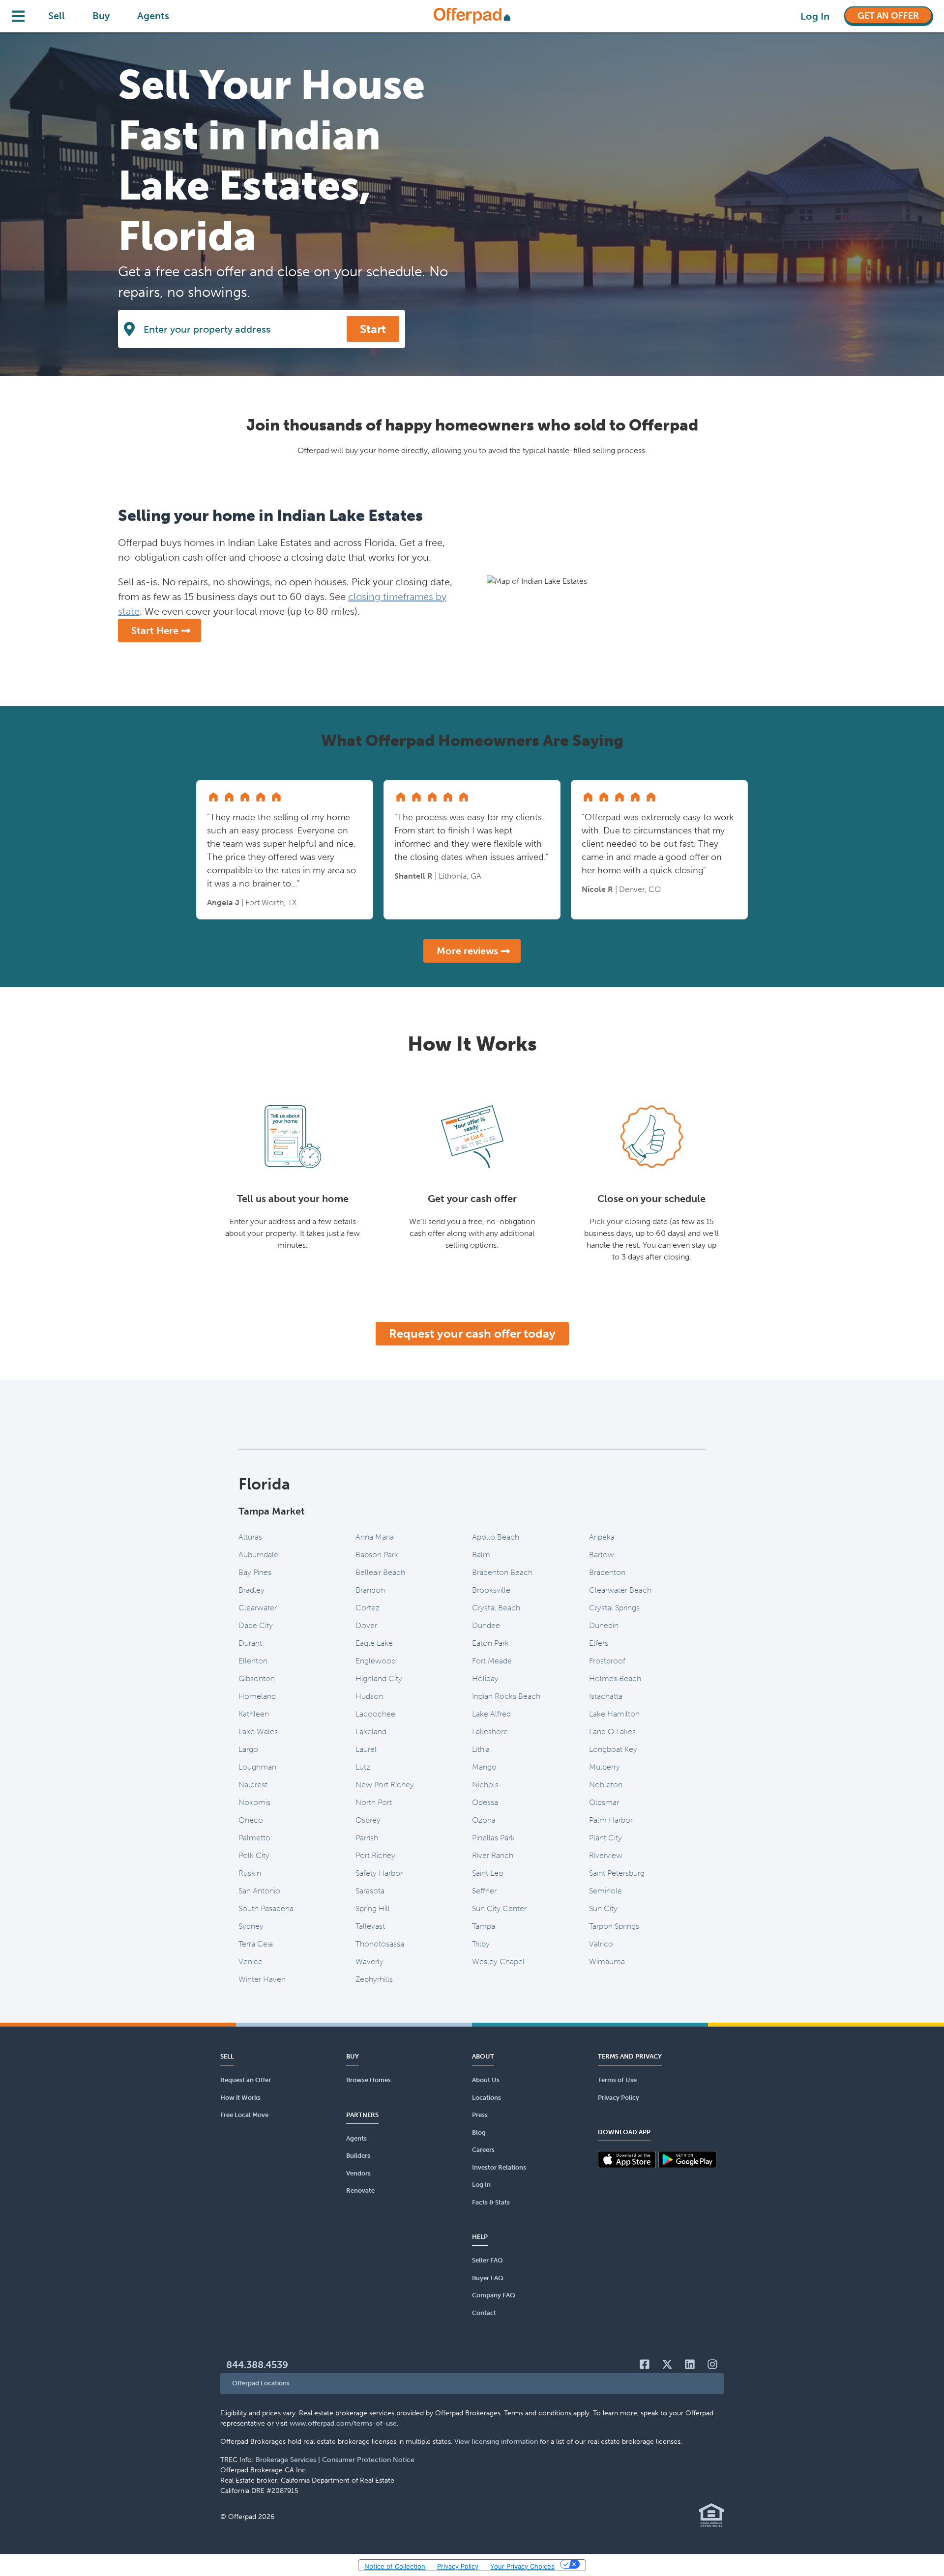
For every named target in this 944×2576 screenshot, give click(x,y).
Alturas (250, 1537)
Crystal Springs (614, 1608)
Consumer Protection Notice (368, 2460)
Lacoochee (375, 1714)
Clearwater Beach (620, 1590)
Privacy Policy (458, 2566)
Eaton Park (490, 1643)
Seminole (605, 1891)
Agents (153, 16)
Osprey (368, 1820)
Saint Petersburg (617, 1873)
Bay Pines (255, 1572)
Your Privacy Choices (522, 2566)
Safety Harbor (379, 1873)
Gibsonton (257, 1678)
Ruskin (250, 1873)
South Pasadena (266, 1908)
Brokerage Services (286, 2460)
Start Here (155, 630)
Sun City (603, 1908)
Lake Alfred (491, 1714)
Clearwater (258, 1608)
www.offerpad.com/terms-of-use (343, 2423)
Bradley (251, 1590)
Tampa (484, 1926)
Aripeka (602, 1537)
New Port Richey (385, 1785)
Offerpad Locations (261, 2383)
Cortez (368, 1608)
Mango (484, 1767)
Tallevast (370, 1926)
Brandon (370, 1590)
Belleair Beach (380, 1572)
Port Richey (375, 1855)
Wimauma (607, 1961)
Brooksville (491, 1590)
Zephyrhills (374, 1979)
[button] (472, 2384)
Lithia (481, 1749)
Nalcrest (253, 1785)
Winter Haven (262, 1979)
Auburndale (258, 1555)
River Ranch (493, 1855)
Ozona (484, 1820)
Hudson (369, 1696)
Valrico (601, 1944)
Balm (481, 1555)
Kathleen (254, 1714)
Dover (366, 1625)
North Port (374, 1802)
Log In (815, 16)
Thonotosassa (380, 1944)
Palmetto (254, 1838)
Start (373, 329)
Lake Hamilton (614, 1714)
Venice (251, 1961)
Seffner (484, 1891)
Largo (248, 1749)
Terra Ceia (256, 1944)
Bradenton (607, 1572)
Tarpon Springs (614, 1926)
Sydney (251, 1926)
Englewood (376, 1661)
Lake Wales (258, 1732)
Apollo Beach (496, 1537)
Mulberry (605, 1767)
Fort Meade (492, 1661)
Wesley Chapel (498, 1961)
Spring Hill (373, 1908)
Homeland (257, 1696)
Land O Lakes (612, 1732)
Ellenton (253, 1661)
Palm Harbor (611, 1820)
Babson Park (377, 1555)
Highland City (379, 1678)
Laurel (366, 1749)
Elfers (599, 1643)
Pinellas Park (493, 1838)
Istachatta (606, 1696)
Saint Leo (488, 1873)
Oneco (251, 1820)
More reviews (467, 951)
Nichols (485, 1785)
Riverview (606, 1855)
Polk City (254, 1855)
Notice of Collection (395, 2566)
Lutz (363, 1767)
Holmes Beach (615, 1678)
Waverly (369, 1961)
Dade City (256, 1625)
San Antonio (259, 1891)
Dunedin (604, 1625)
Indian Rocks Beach (506, 1696)
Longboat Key (613, 1749)
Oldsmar (604, 1802)
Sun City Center (499, 1908)
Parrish (367, 1838)
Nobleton (606, 1785)
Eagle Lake (374, 1643)
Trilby (481, 1944)
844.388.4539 (257, 2365)
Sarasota (370, 1891)
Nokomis (254, 1802)
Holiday (485, 1678)
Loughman (257, 1767)
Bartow (602, 1555)
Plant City (605, 1838)
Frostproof (607, 1661)
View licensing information (496, 2442)
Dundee (486, 1625)
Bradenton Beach (502, 1572)
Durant (250, 1643)
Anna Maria (375, 1537)
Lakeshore (490, 1732)
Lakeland (371, 1732)
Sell (57, 16)
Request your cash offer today (472, 1333)
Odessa (485, 1802)
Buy (101, 16)
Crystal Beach (496, 1608)
